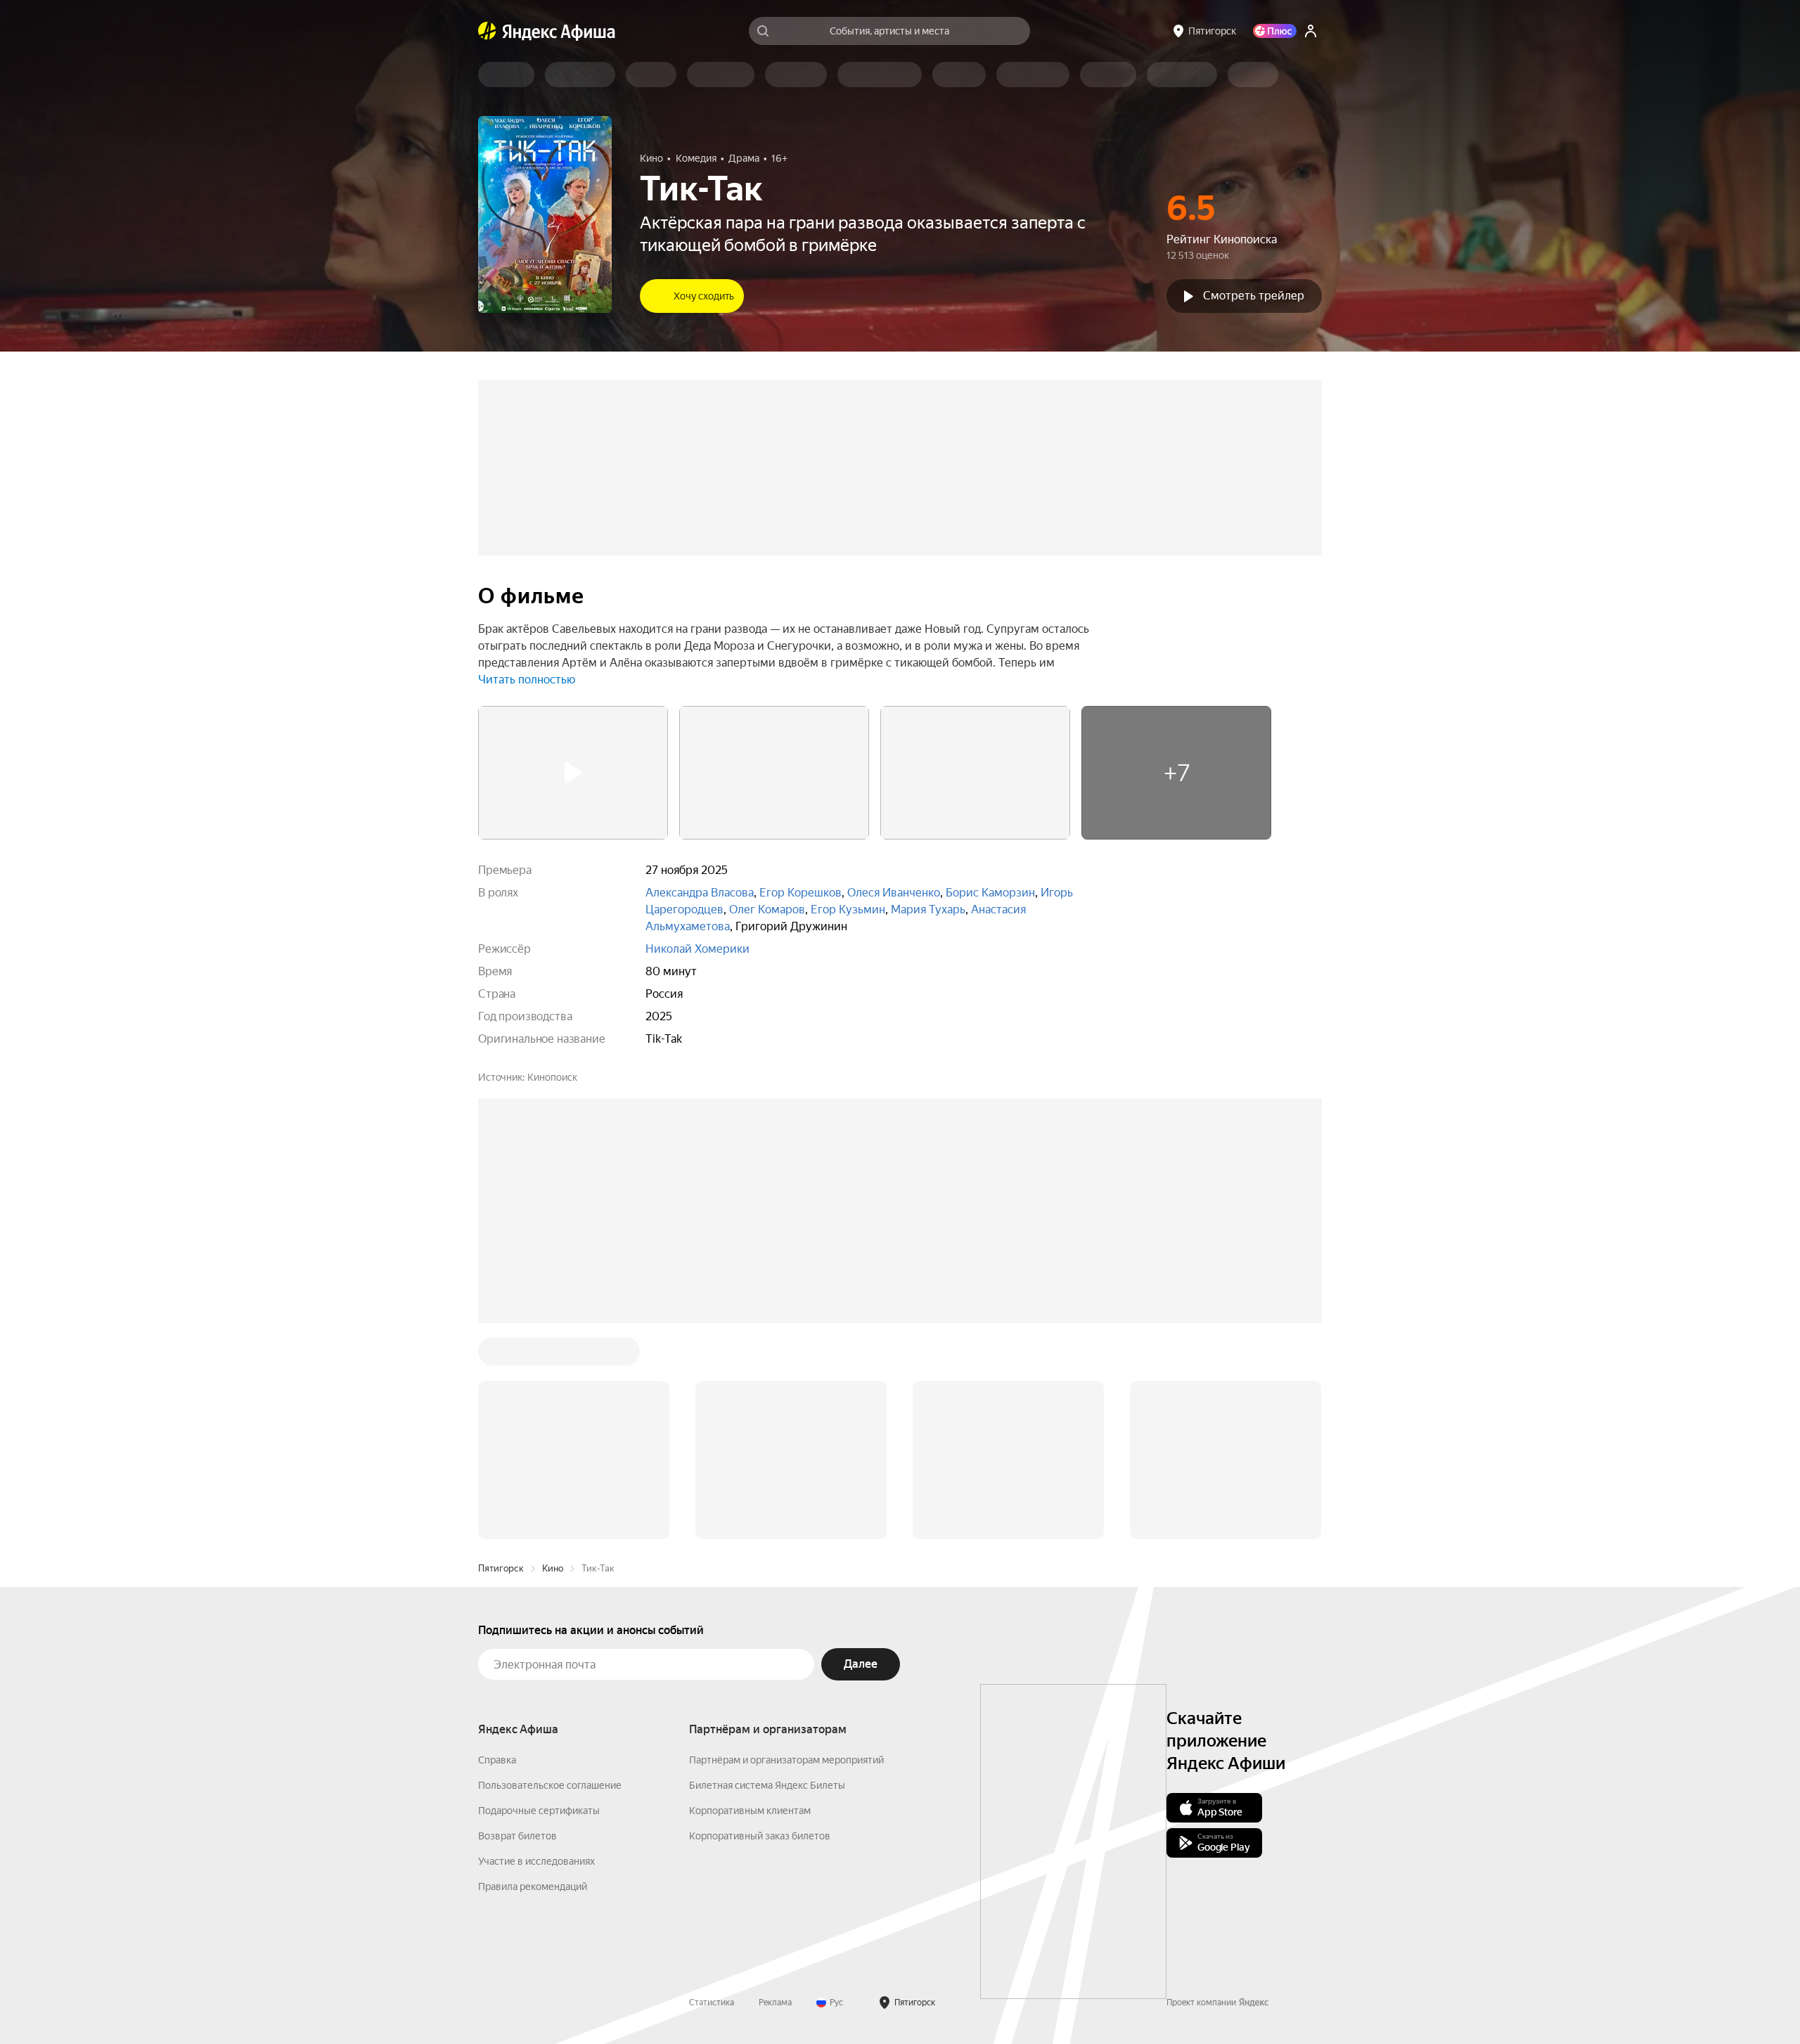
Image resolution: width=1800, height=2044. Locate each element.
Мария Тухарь (928, 909)
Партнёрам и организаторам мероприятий (786, 1547)
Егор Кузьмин (848, 909)
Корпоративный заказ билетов (760, 1623)
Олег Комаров (767, 909)
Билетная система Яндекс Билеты (767, 1572)
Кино (553, 1355)
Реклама (775, 1789)
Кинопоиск (552, 1077)
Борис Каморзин (990, 893)
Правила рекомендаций (533, 1673)
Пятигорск (501, 1355)
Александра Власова (700, 893)
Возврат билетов (517, 1623)
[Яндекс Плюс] (1275, 31)
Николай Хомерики (697, 949)
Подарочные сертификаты (539, 1598)
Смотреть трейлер (1254, 296)
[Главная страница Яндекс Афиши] (487, 31)
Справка (497, 1547)
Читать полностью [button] (527, 680)
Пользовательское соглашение (550, 1572)
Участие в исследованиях (536, 1648)
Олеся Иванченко (894, 893)
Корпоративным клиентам (750, 1598)
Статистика (712, 1789)
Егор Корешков (801, 893)
